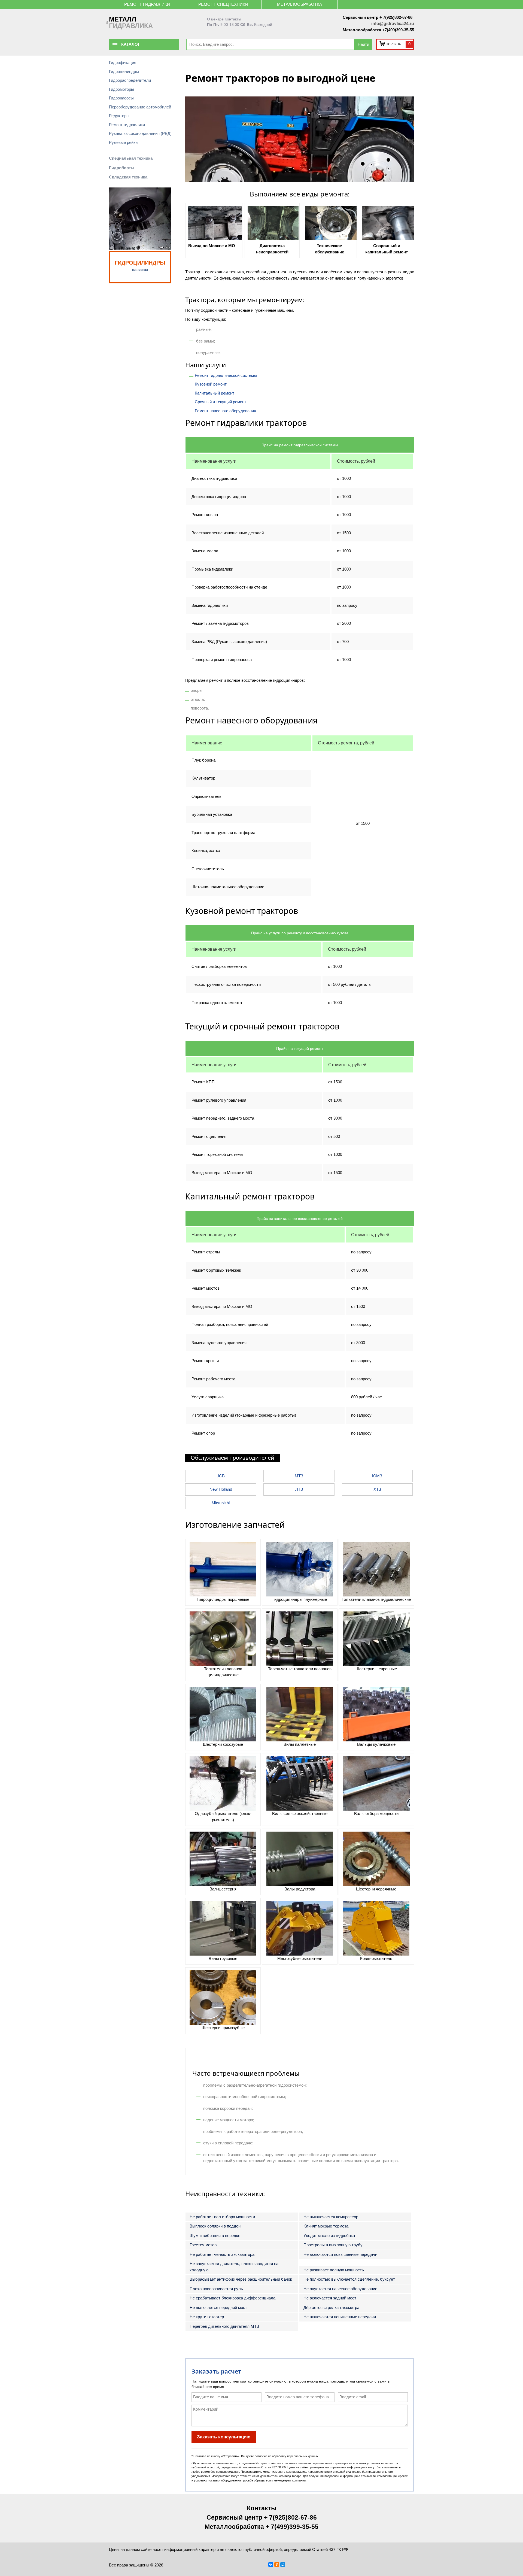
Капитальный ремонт (215, 393)
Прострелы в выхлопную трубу (333, 2245)
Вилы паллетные (300, 1744)
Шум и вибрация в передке (215, 2236)
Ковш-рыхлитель (376, 1958)
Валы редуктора (300, 1889)
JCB (221, 1476)
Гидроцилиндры (124, 72)
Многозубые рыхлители (300, 1958)
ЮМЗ (377, 1476)
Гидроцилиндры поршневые (223, 1599)
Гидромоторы (121, 89)
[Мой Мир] (283, 2565)
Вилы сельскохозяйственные (300, 1813)
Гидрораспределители (130, 80)
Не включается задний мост (330, 2298)
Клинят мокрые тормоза (326, 2226)
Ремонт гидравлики (147, 4)
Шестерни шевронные (376, 1669)
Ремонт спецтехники (223, 4)
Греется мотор (203, 2245)
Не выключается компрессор (331, 2217)
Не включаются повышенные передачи (340, 2254)
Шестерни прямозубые (223, 2028)
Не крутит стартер (207, 2317)
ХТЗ (377, 1489)
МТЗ (299, 1476)
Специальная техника (131, 158)
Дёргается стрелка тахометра (331, 2307)
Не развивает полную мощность (334, 2270)
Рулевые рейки (123, 142)
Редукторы (119, 116)
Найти (363, 44)
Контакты (233, 19)
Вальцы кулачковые (376, 1744)
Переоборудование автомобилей (140, 107)
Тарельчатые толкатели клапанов (300, 1669)
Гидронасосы (121, 98)
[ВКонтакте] (271, 2565)
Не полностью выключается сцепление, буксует (349, 2279)
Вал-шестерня (223, 1889)
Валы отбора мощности (376, 1813)
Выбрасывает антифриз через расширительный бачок (241, 2279)
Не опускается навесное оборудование (340, 2289)
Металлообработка (299, 4)
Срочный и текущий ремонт (221, 402)
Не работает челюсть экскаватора (222, 2254)
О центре (215, 19)
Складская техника (128, 177)
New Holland (221, 1489)
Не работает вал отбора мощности (222, 2217)
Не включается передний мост (218, 2307)
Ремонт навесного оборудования (225, 411)
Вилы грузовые (223, 1958)
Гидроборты (122, 168)
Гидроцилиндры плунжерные (300, 1599)
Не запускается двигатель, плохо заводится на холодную (234, 2267)
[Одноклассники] (277, 2565)
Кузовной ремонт (211, 384)
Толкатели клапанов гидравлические (376, 1599)
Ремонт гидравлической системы (226, 375)
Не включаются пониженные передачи (340, 2317)
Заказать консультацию (224, 2437)
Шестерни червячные (376, 1889)
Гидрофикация (123, 63)
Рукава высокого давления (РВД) (140, 133)
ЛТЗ (299, 1489)
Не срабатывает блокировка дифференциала (232, 2298)
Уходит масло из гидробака (329, 2236)
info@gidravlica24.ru (393, 24)
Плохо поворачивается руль (216, 2289)
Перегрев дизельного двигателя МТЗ (224, 2326)
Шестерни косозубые (223, 1744)
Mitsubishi (221, 1503)
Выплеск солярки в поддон (215, 2226)
